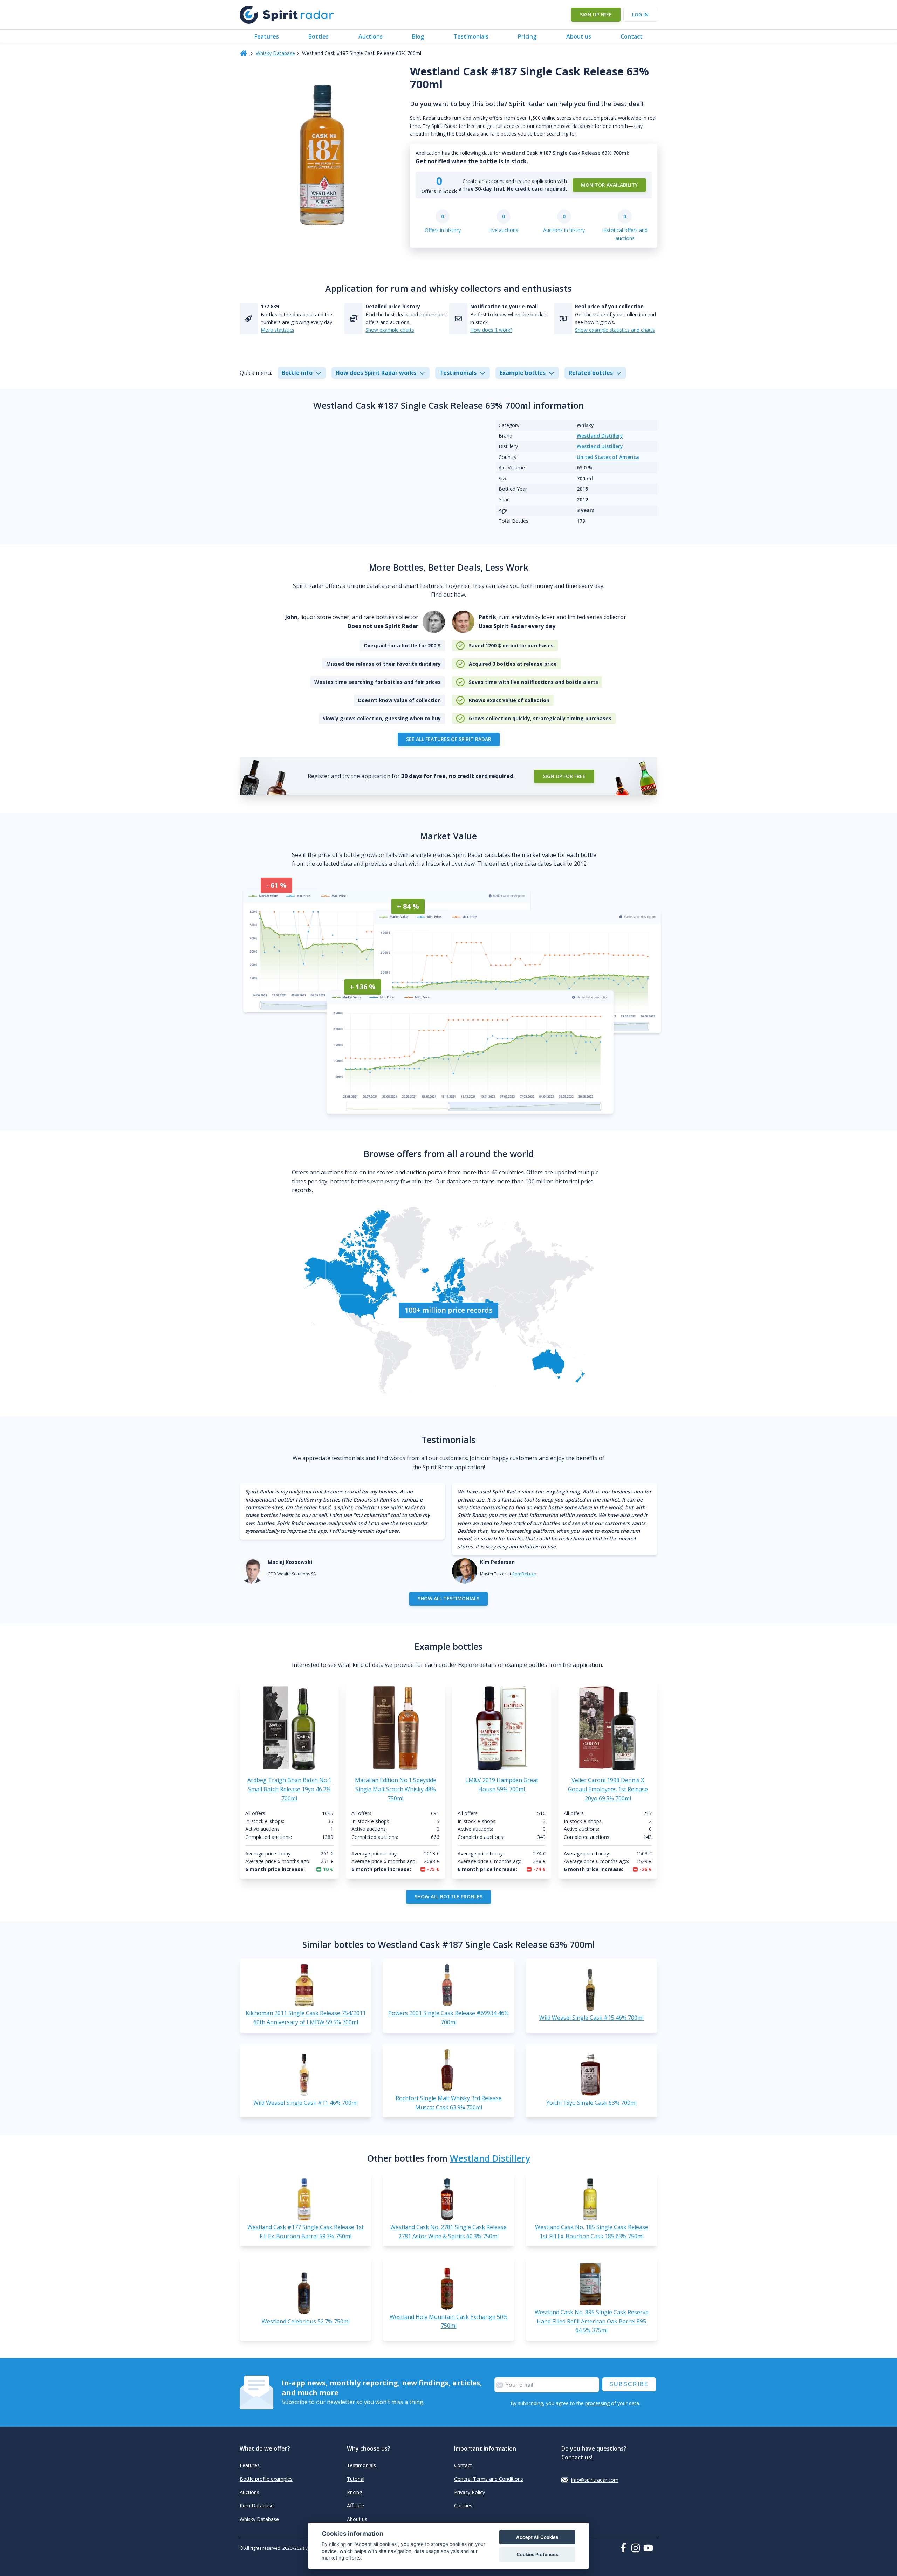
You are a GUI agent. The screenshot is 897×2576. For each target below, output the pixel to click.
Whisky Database (275, 53)
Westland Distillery (600, 436)
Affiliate (355, 2505)
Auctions (371, 36)
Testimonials (471, 36)
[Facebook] (625, 2548)
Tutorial (356, 2479)
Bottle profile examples (266, 2479)
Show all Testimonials (448, 1598)
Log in (640, 15)
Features (267, 36)
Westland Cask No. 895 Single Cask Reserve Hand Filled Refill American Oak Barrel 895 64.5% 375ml (592, 2321)
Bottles (319, 36)
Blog (418, 36)
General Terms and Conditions (489, 2479)
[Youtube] (650, 2548)
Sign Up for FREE (564, 776)
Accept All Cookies (537, 2537)
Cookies (463, 2505)
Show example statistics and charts (615, 330)
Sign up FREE (596, 15)
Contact (632, 36)
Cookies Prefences (537, 2554)
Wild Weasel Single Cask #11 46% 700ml (306, 2103)
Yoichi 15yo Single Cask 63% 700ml (591, 2103)
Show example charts (390, 330)
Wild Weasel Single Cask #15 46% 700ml (591, 2018)
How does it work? (491, 330)
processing (597, 2403)
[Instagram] (637, 2548)
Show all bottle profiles (448, 1897)
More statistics (278, 330)
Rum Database (257, 2505)
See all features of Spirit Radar (449, 739)
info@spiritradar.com (595, 2480)
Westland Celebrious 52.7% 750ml (306, 2321)
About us (579, 36)
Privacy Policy (470, 2492)
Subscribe (629, 2384)
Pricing (527, 36)
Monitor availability (609, 185)
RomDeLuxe (524, 1574)
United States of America (608, 457)
